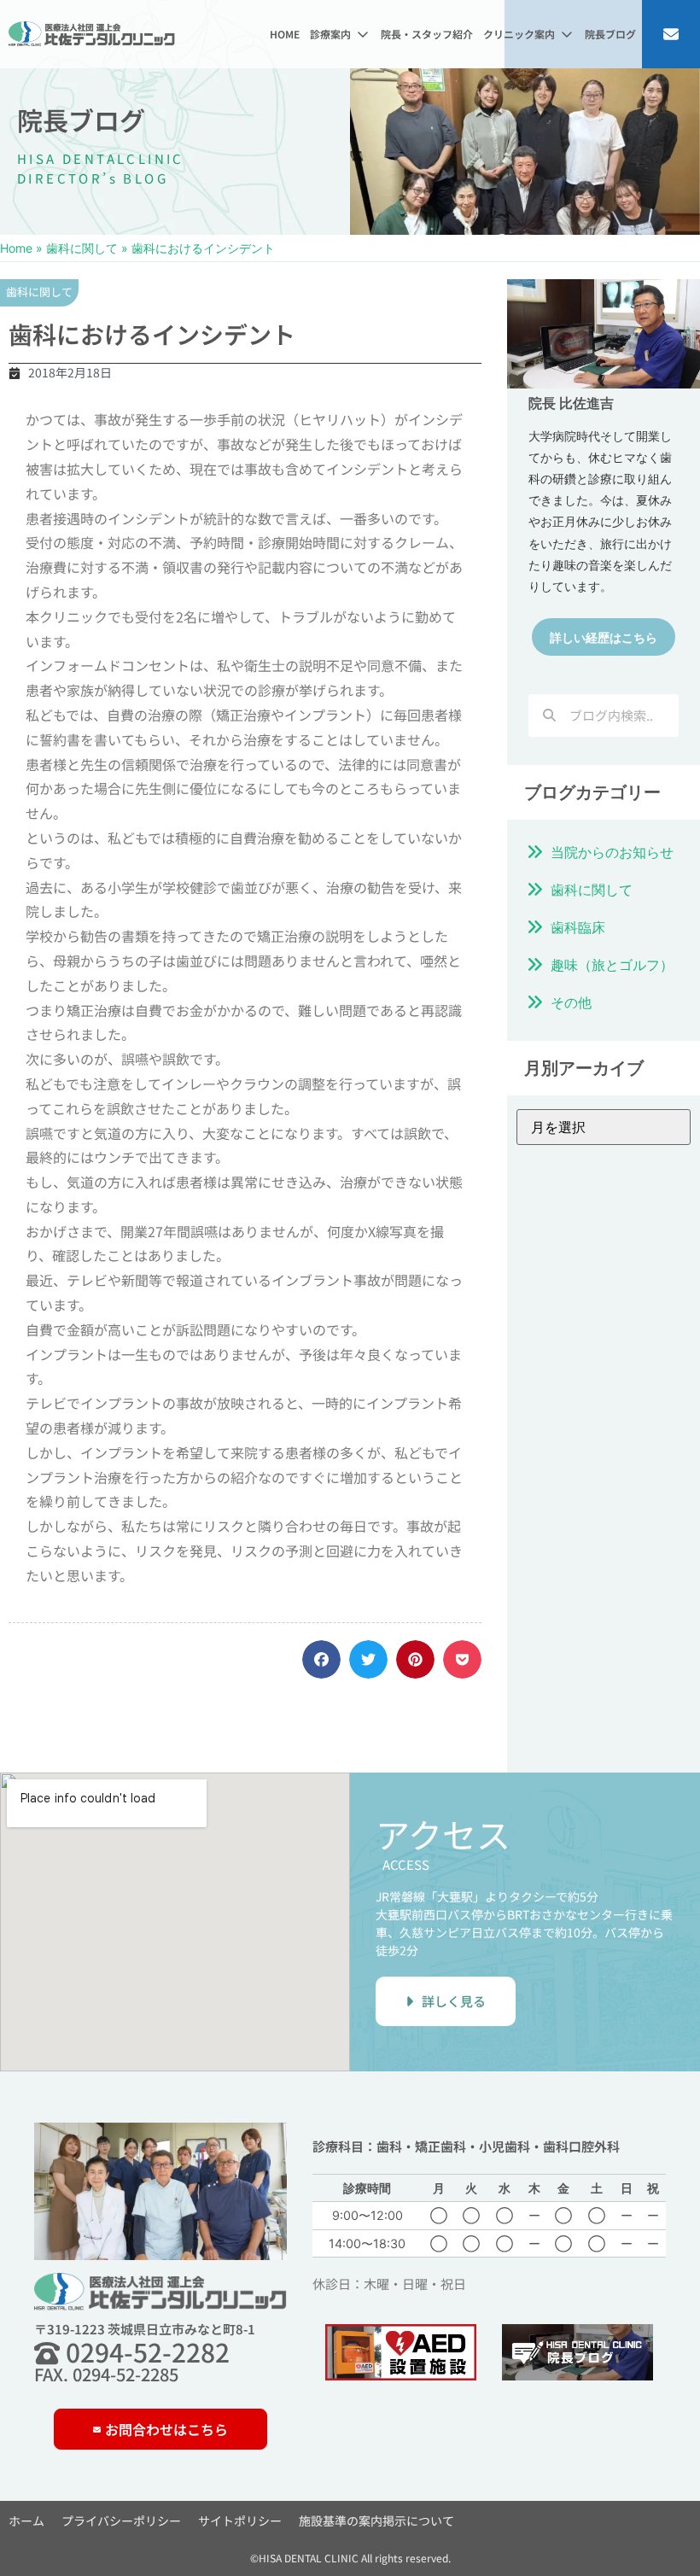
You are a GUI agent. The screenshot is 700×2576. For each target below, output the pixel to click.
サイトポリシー (240, 2521)
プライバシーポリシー (121, 2521)
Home (16, 248)
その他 (571, 1002)
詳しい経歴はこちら (604, 637)
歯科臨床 (578, 927)
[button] (340, 34)
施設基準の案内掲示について (376, 2521)
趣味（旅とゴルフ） (612, 965)
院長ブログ (81, 120)
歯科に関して (82, 248)
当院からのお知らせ (612, 852)
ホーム (26, 2521)
